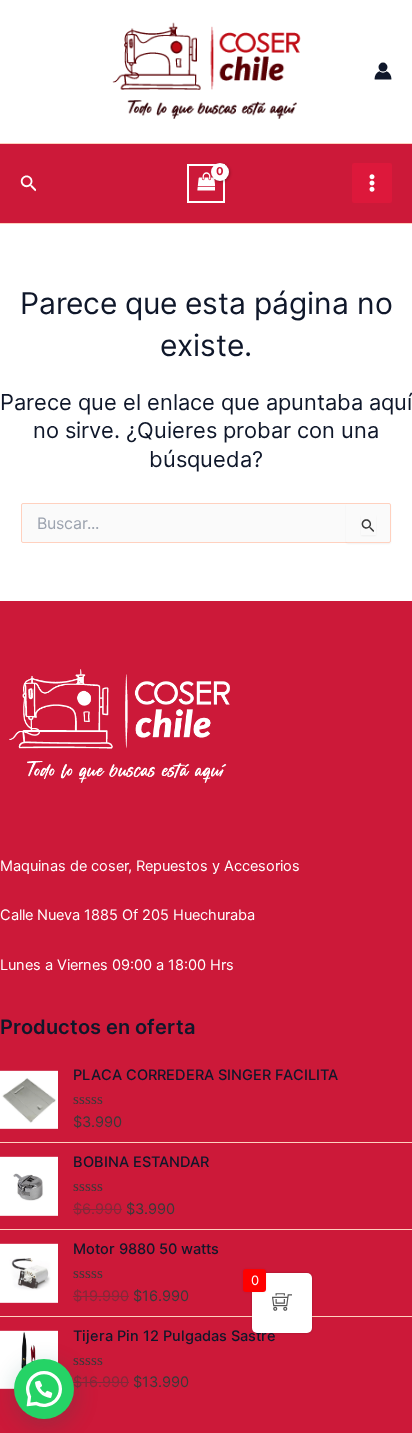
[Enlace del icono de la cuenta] (383, 71)
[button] (44, 1389)
